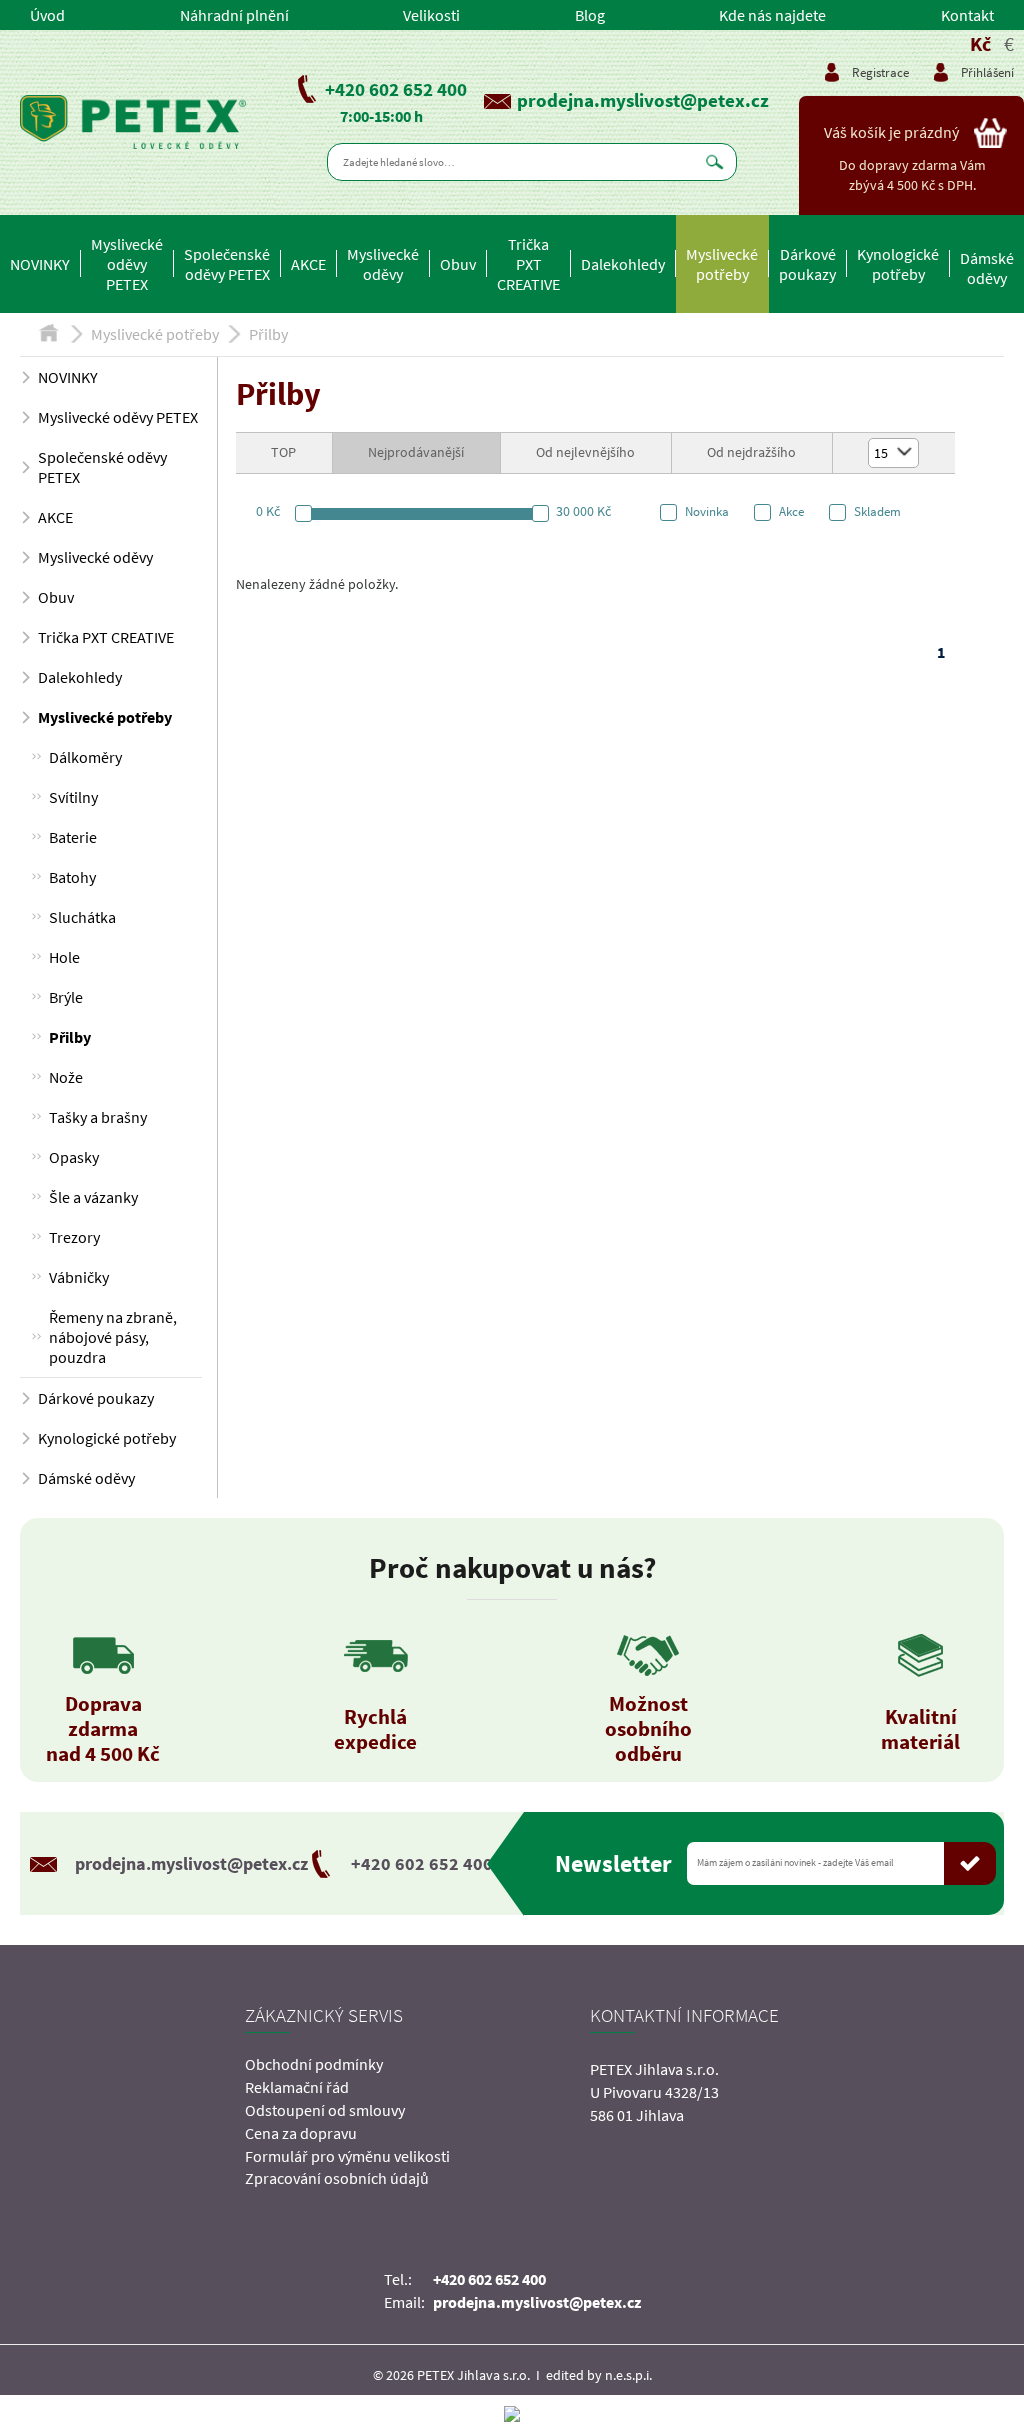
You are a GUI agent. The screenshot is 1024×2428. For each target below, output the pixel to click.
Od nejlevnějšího (585, 452)
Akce (791, 512)
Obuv (458, 264)
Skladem (877, 512)
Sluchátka (82, 917)
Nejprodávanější (416, 452)
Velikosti (431, 15)
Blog (590, 15)
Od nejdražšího (751, 452)
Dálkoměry (85, 757)
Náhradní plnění (234, 15)
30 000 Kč (583, 511)
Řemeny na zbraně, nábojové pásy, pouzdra (113, 1337)
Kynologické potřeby (898, 264)
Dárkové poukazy (807, 264)
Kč (980, 43)
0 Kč (268, 511)
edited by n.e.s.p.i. (599, 2375)
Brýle (66, 997)
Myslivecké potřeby (722, 264)
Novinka (707, 512)
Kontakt (967, 15)
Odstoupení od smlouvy (325, 2110)
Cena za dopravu (301, 2133)
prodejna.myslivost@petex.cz (643, 100)
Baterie (73, 837)
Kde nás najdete (772, 15)
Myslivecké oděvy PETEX (127, 264)
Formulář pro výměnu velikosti (347, 2156)
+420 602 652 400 (396, 89)
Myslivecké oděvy (383, 264)
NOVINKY (40, 264)
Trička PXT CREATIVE (528, 264)
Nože (66, 1077)
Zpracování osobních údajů (337, 2178)
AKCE (308, 264)
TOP (283, 452)
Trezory (74, 1237)
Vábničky (79, 1277)
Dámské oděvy (987, 268)
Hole (64, 957)
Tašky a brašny (98, 1117)
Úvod (47, 15)
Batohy (72, 877)
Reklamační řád (297, 2087)
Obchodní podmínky (314, 2064)
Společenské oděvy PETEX (227, 264)
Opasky (74, 1157)
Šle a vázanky (93, 1197)
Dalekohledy (623, 264)
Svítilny (73, 797)
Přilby (268, 334)
